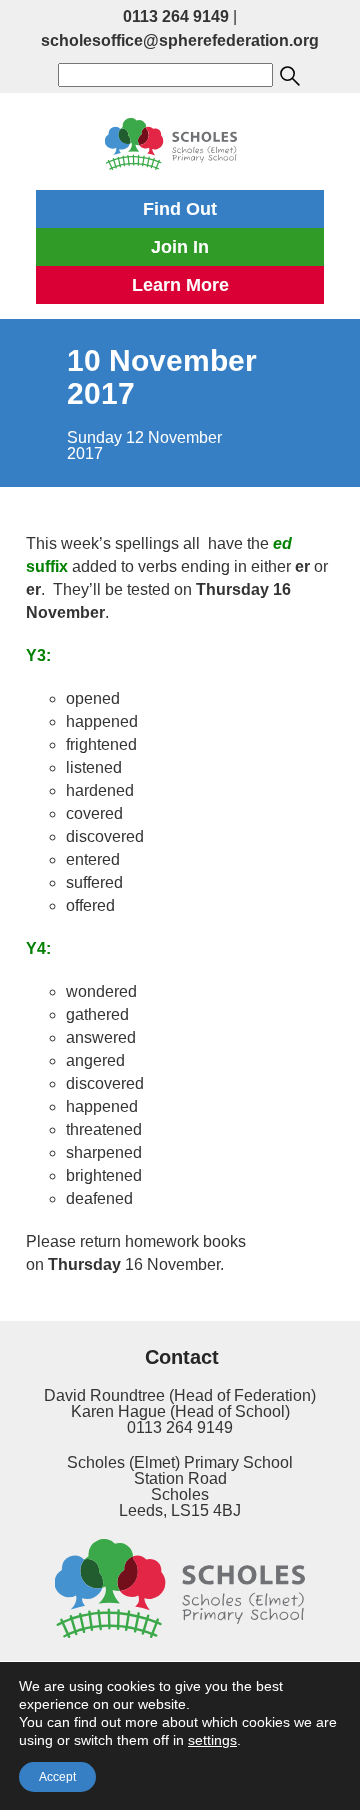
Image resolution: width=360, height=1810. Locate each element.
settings (212, 1740)
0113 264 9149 (176, 16)
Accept (57, 1777)
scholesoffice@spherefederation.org (180, 40)
